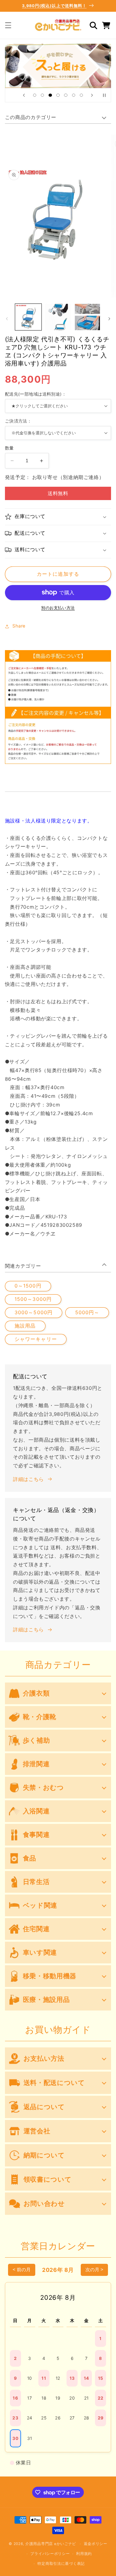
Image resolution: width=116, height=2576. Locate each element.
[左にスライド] (7, 319)
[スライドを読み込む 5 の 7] (66, 95)
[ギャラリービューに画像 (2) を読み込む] (58, 317)
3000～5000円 (34, 1312)
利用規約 (84, 2554)
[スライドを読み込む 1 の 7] (34, 95)
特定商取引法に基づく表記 (61, 2564)
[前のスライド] (24, 95)
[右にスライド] (109, 319)
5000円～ (87, 1312)
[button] (8, 25)
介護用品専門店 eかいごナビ (51, 2544)
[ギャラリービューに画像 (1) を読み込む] (28, 317)
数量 (9, 448)
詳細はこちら (28, 1479)
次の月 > (94, 2270)
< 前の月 (22, 2270)
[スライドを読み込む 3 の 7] (50, 95)
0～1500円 (28, 1286)
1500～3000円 (33, 1299)
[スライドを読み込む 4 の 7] (58, 95)
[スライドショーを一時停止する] (104, 95)
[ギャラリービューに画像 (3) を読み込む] (87, 317)
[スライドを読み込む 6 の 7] (73, 95)
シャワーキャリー (36, 1339)
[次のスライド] (92, 95)
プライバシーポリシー (50, 2554)
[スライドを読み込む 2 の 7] (43, 95)
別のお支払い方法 (58, 608)
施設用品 (25, 1326)
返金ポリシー (96, 2544)
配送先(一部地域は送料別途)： (36, 394)
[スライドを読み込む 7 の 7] (81, 95)
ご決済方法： (18, 421)
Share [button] (19, 626)
